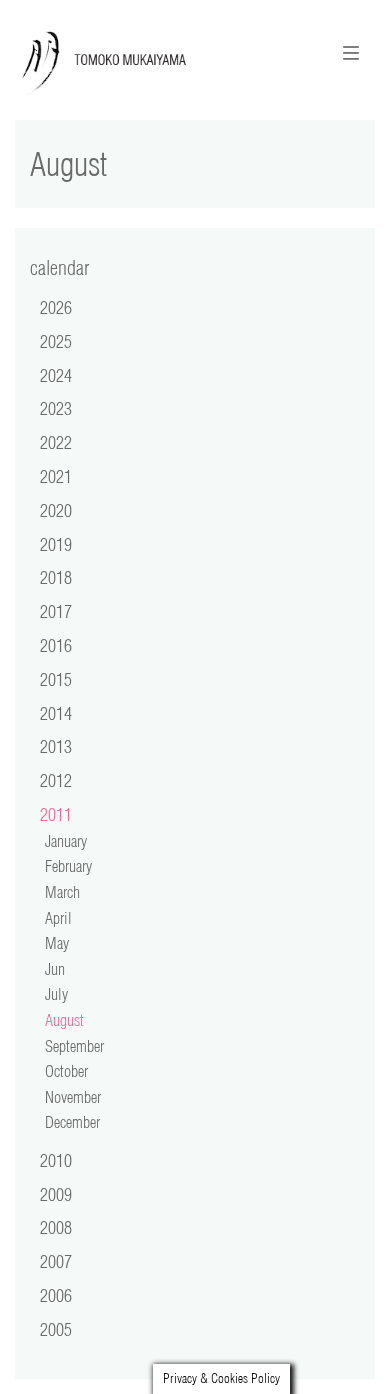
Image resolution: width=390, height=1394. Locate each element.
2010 (56, 1160)
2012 (56, 780)
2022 (56, 442)
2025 (56, 341)
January (66, 841)
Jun (55, 969)
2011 (56, 814)
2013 (56, 746)
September (74, 1046)
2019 (56, 544)
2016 (56, 645)
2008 (56, 1227)
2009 (56, 1194)
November (73, 1097)
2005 (56, 1329)
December (72, 1122)
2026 (56, 307)
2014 (56, 713)
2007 (56, 1261)
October (66, 1071)
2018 (56, 577)
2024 (56, 375)
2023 (56, 408)
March (62, 892)
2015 (56, 679)
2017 (56, 611)
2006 (56, 1295)
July (56, 994)
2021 (56, 476)
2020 (56, 510)
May (57, 943)
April (58, 918)
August (64, 1020)
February (68, 866)
